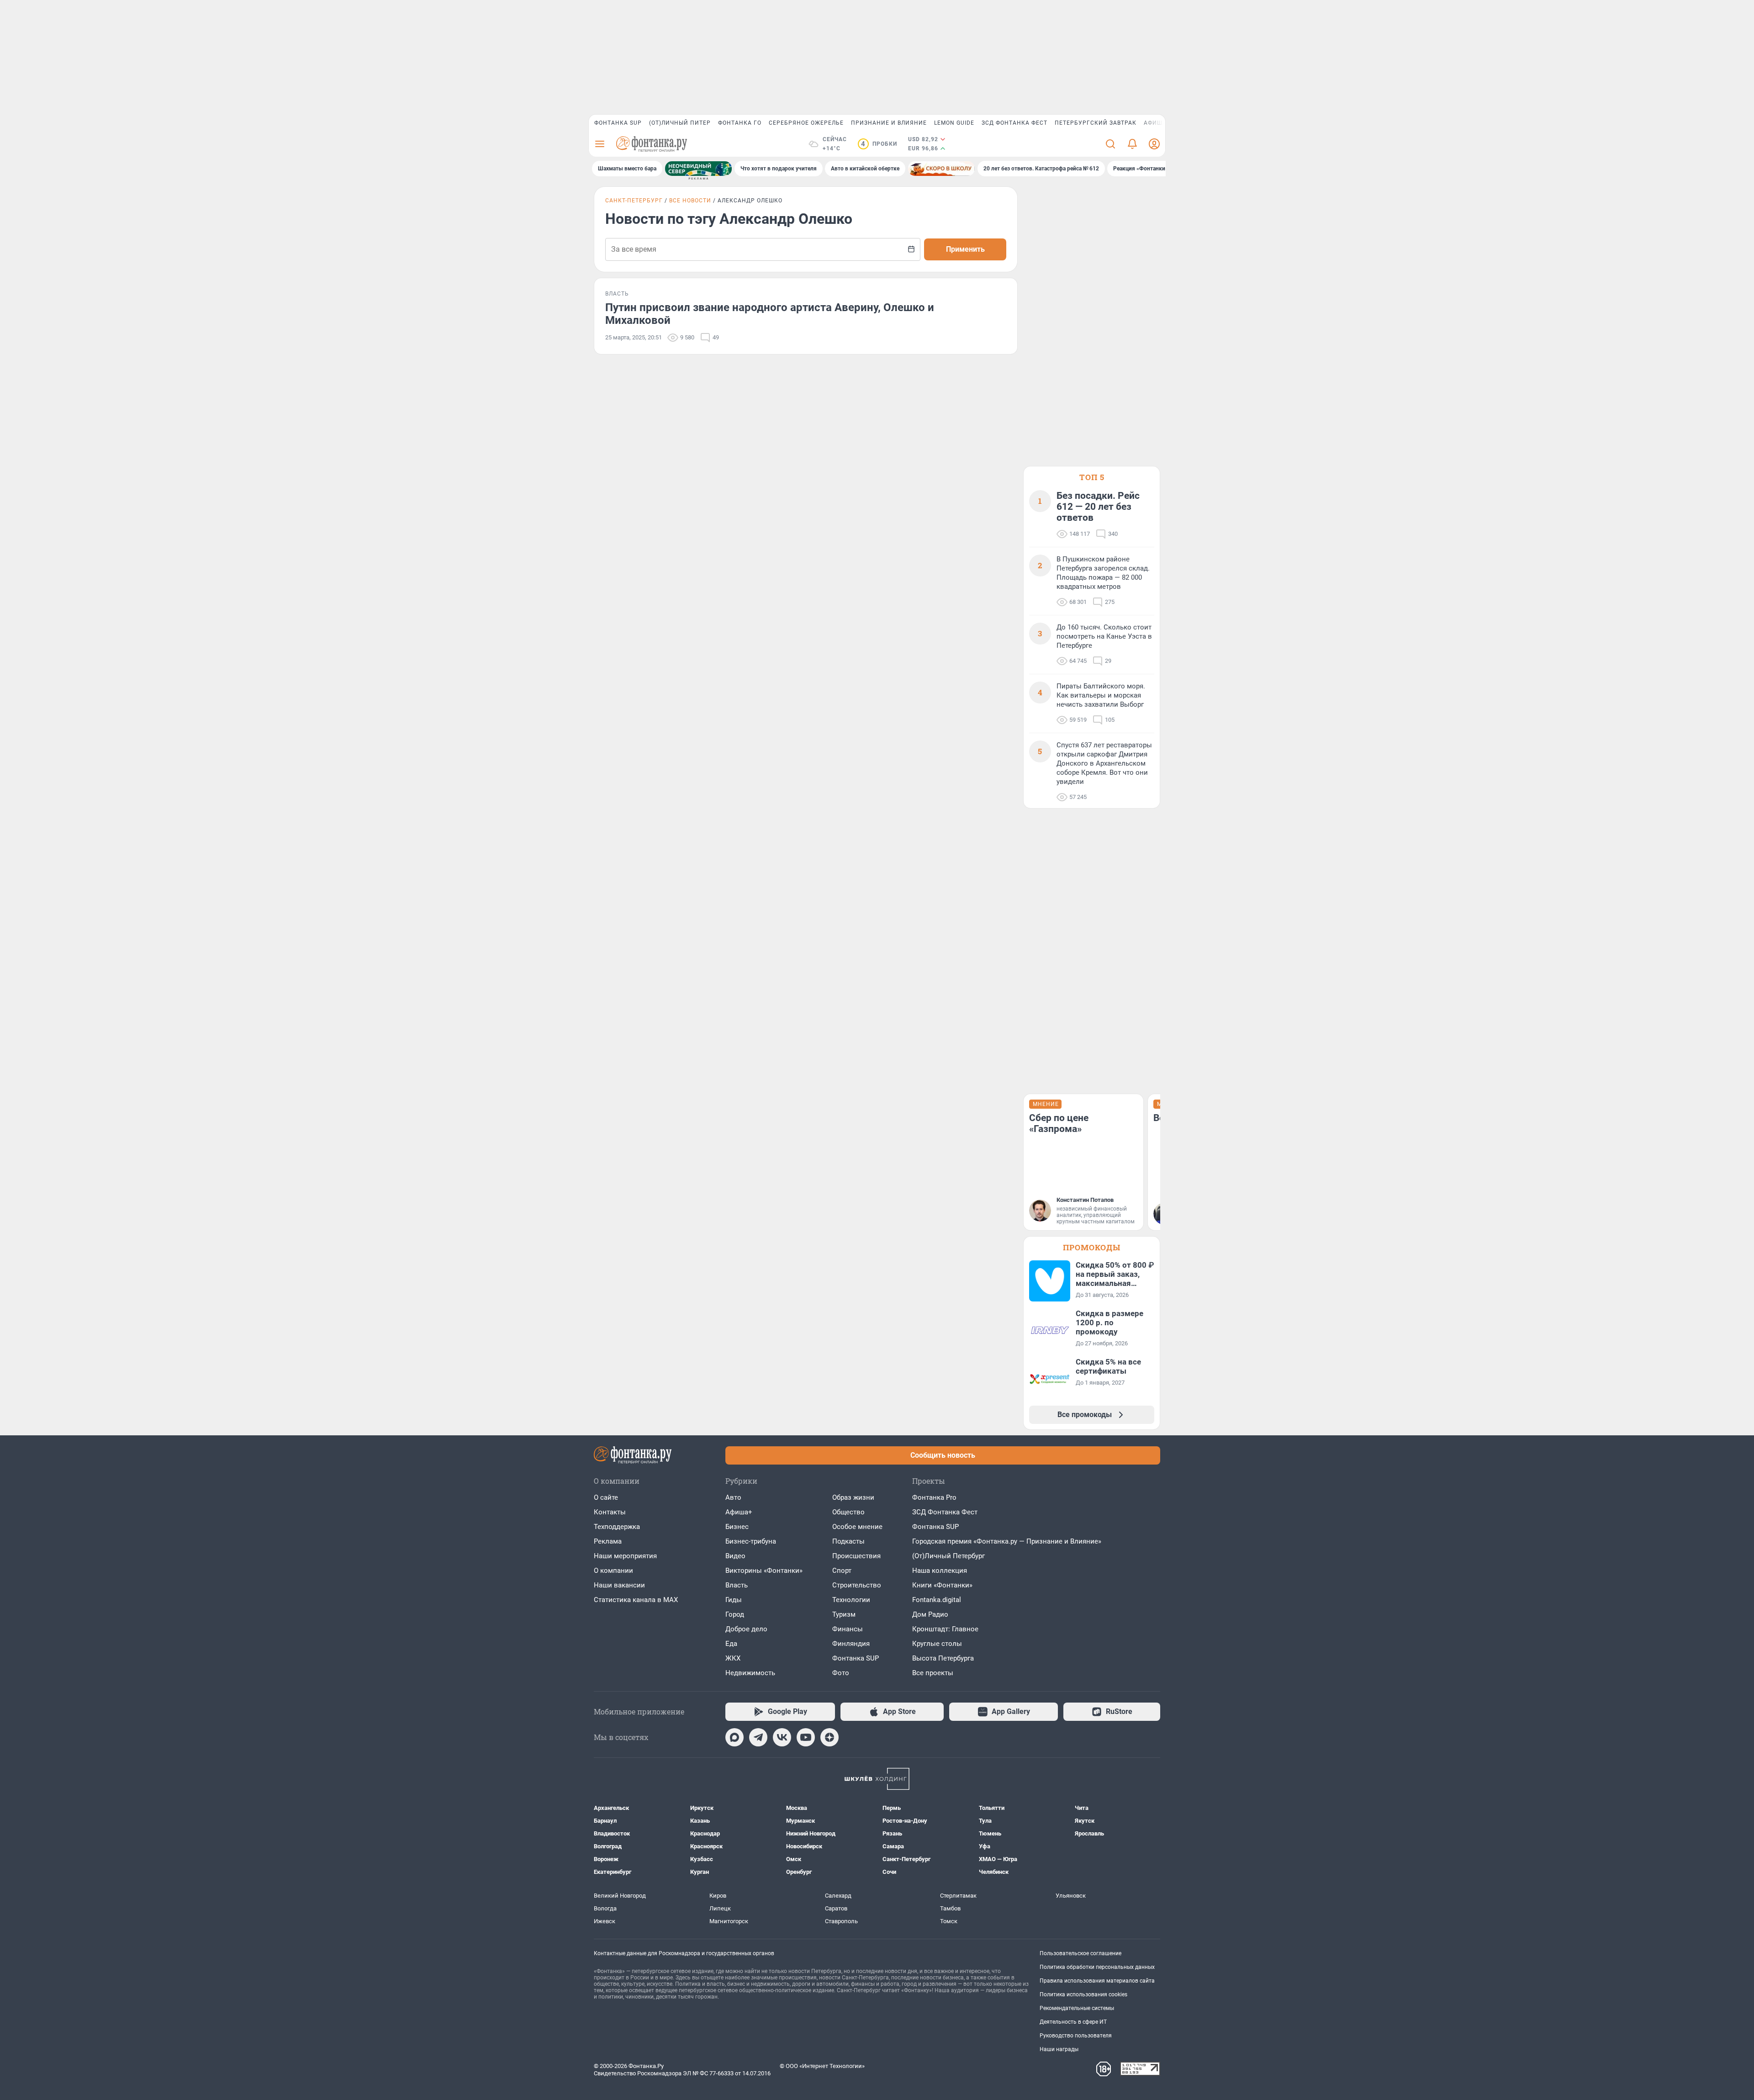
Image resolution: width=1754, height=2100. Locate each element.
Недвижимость (750, 1673)
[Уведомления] (1132, 144)
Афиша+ (739, 1512)
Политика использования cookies (1083, 1994)
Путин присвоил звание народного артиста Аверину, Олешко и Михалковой (770, 314)
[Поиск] (1110, 144)
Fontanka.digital (937, 1600)
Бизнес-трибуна (751, 1541)
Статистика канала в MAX (636, 1600)
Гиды (734, 1600)
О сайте (606, 1497)
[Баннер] (698, 169)
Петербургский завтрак (1096, 123)
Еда (731, 1644)
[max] (734, 1737)
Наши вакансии (619, 1585)
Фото (841, 1673)
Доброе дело (746, 1629)
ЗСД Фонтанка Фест (1014, 123)
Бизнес (737, 1527)
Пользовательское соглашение (1080, 1953)
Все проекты (933, 1673)
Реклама (608, 1541)
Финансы (848, 1629)
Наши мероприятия (625, 1556)
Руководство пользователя (1076, 2036)
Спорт (842, 1571)
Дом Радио (930, 1614)
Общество (848, 1512)
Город (735, 1614)
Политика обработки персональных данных (1097, 1967)
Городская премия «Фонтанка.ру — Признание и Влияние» (1007, 1541)
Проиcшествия (856, 1556)
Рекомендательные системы (1077, 2008)
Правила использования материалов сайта (1097, 1981)
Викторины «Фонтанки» (764, 1571)
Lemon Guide (954, 123)
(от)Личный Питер (680, 123)
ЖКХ (733, 1658)
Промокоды (1092, 1247)
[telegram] (758, 1737)
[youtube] (806, 1737)
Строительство (857, 1585)
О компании (613, 1571)
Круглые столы (937, 1644)
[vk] (782, 1737)
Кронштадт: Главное (945, 1629)
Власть (737, 1585)
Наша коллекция (940, 1571)
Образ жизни (853, 1497)
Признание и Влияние (889, 123)
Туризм (844, 1614)
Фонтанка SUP (618, 123)
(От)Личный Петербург (948, 1556)
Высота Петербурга (943, 1658)
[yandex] (829, 1737)
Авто (733, 1497)
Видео (735, 1556)
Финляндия (851, 1644)
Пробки (879, 144)
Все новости (690, 201)
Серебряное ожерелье (806, 123)
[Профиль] (1154, 144)
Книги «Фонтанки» (942, 1585)
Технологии (851, 1600)
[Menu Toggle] (600, 144)
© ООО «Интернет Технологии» (822, 2066)
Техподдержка (617, 1527)
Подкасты (848, 1541)
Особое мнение (857, 1527)
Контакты (610, 1512)
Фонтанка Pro (934, 1497)
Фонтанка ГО (740, 123)
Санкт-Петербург (634, 201)
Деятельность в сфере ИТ (1073, 2022)
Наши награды (1059, 2049)
